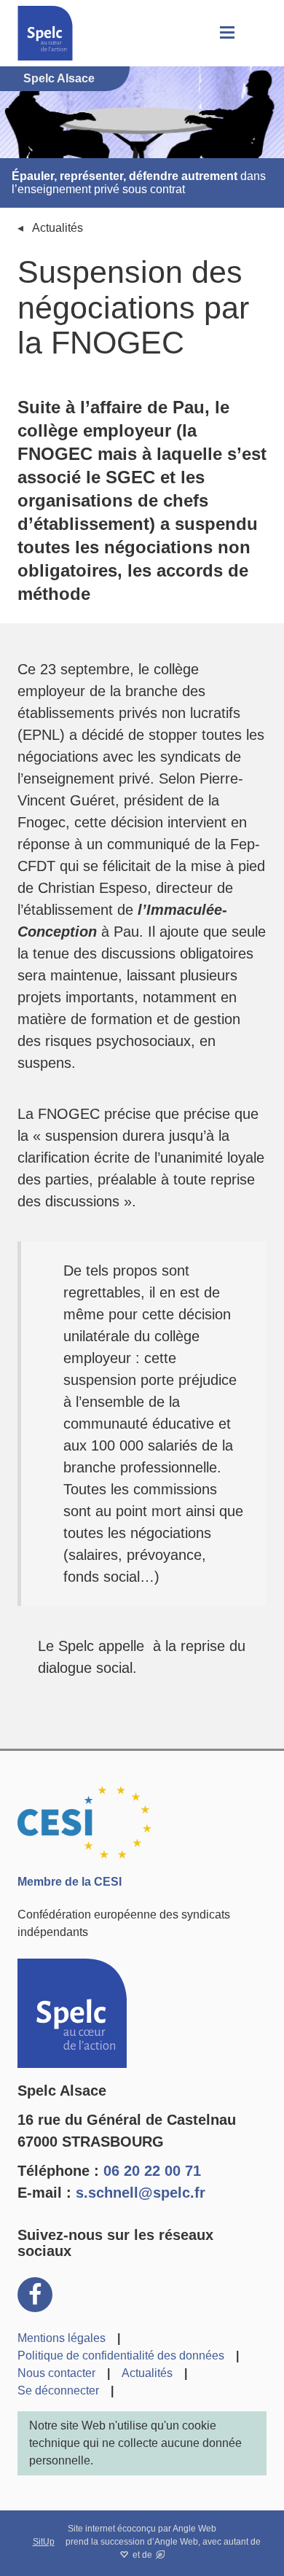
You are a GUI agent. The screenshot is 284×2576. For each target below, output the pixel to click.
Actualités (58, 228)
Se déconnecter (58, 2390)
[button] (226, 33)
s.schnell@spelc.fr (141, 2193)
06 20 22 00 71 (152, 2171)
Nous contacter (56, 2373)
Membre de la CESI (70, 1882)
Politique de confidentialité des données (121, 2356)
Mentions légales (62, 2338)
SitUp (44, 2542)
